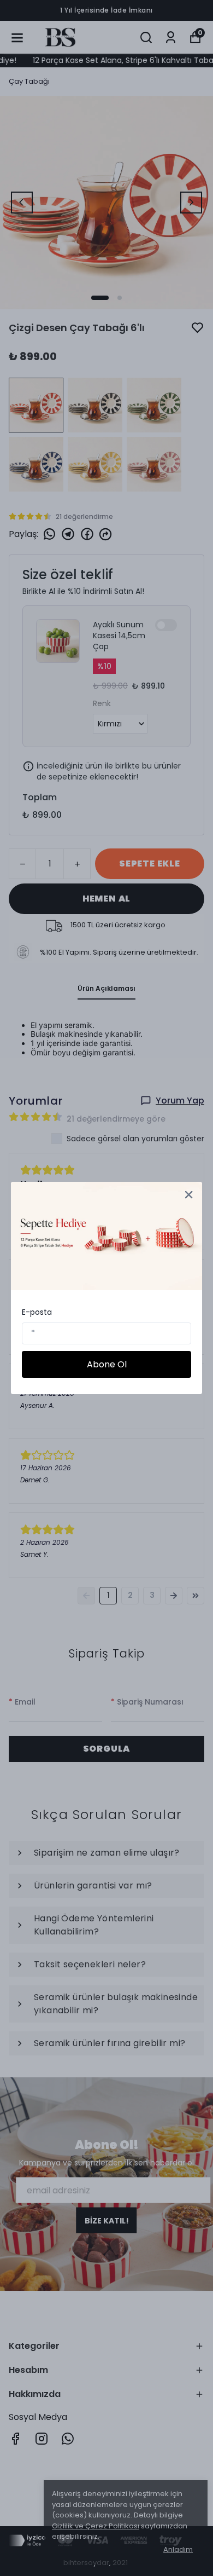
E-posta (37, 1312)
